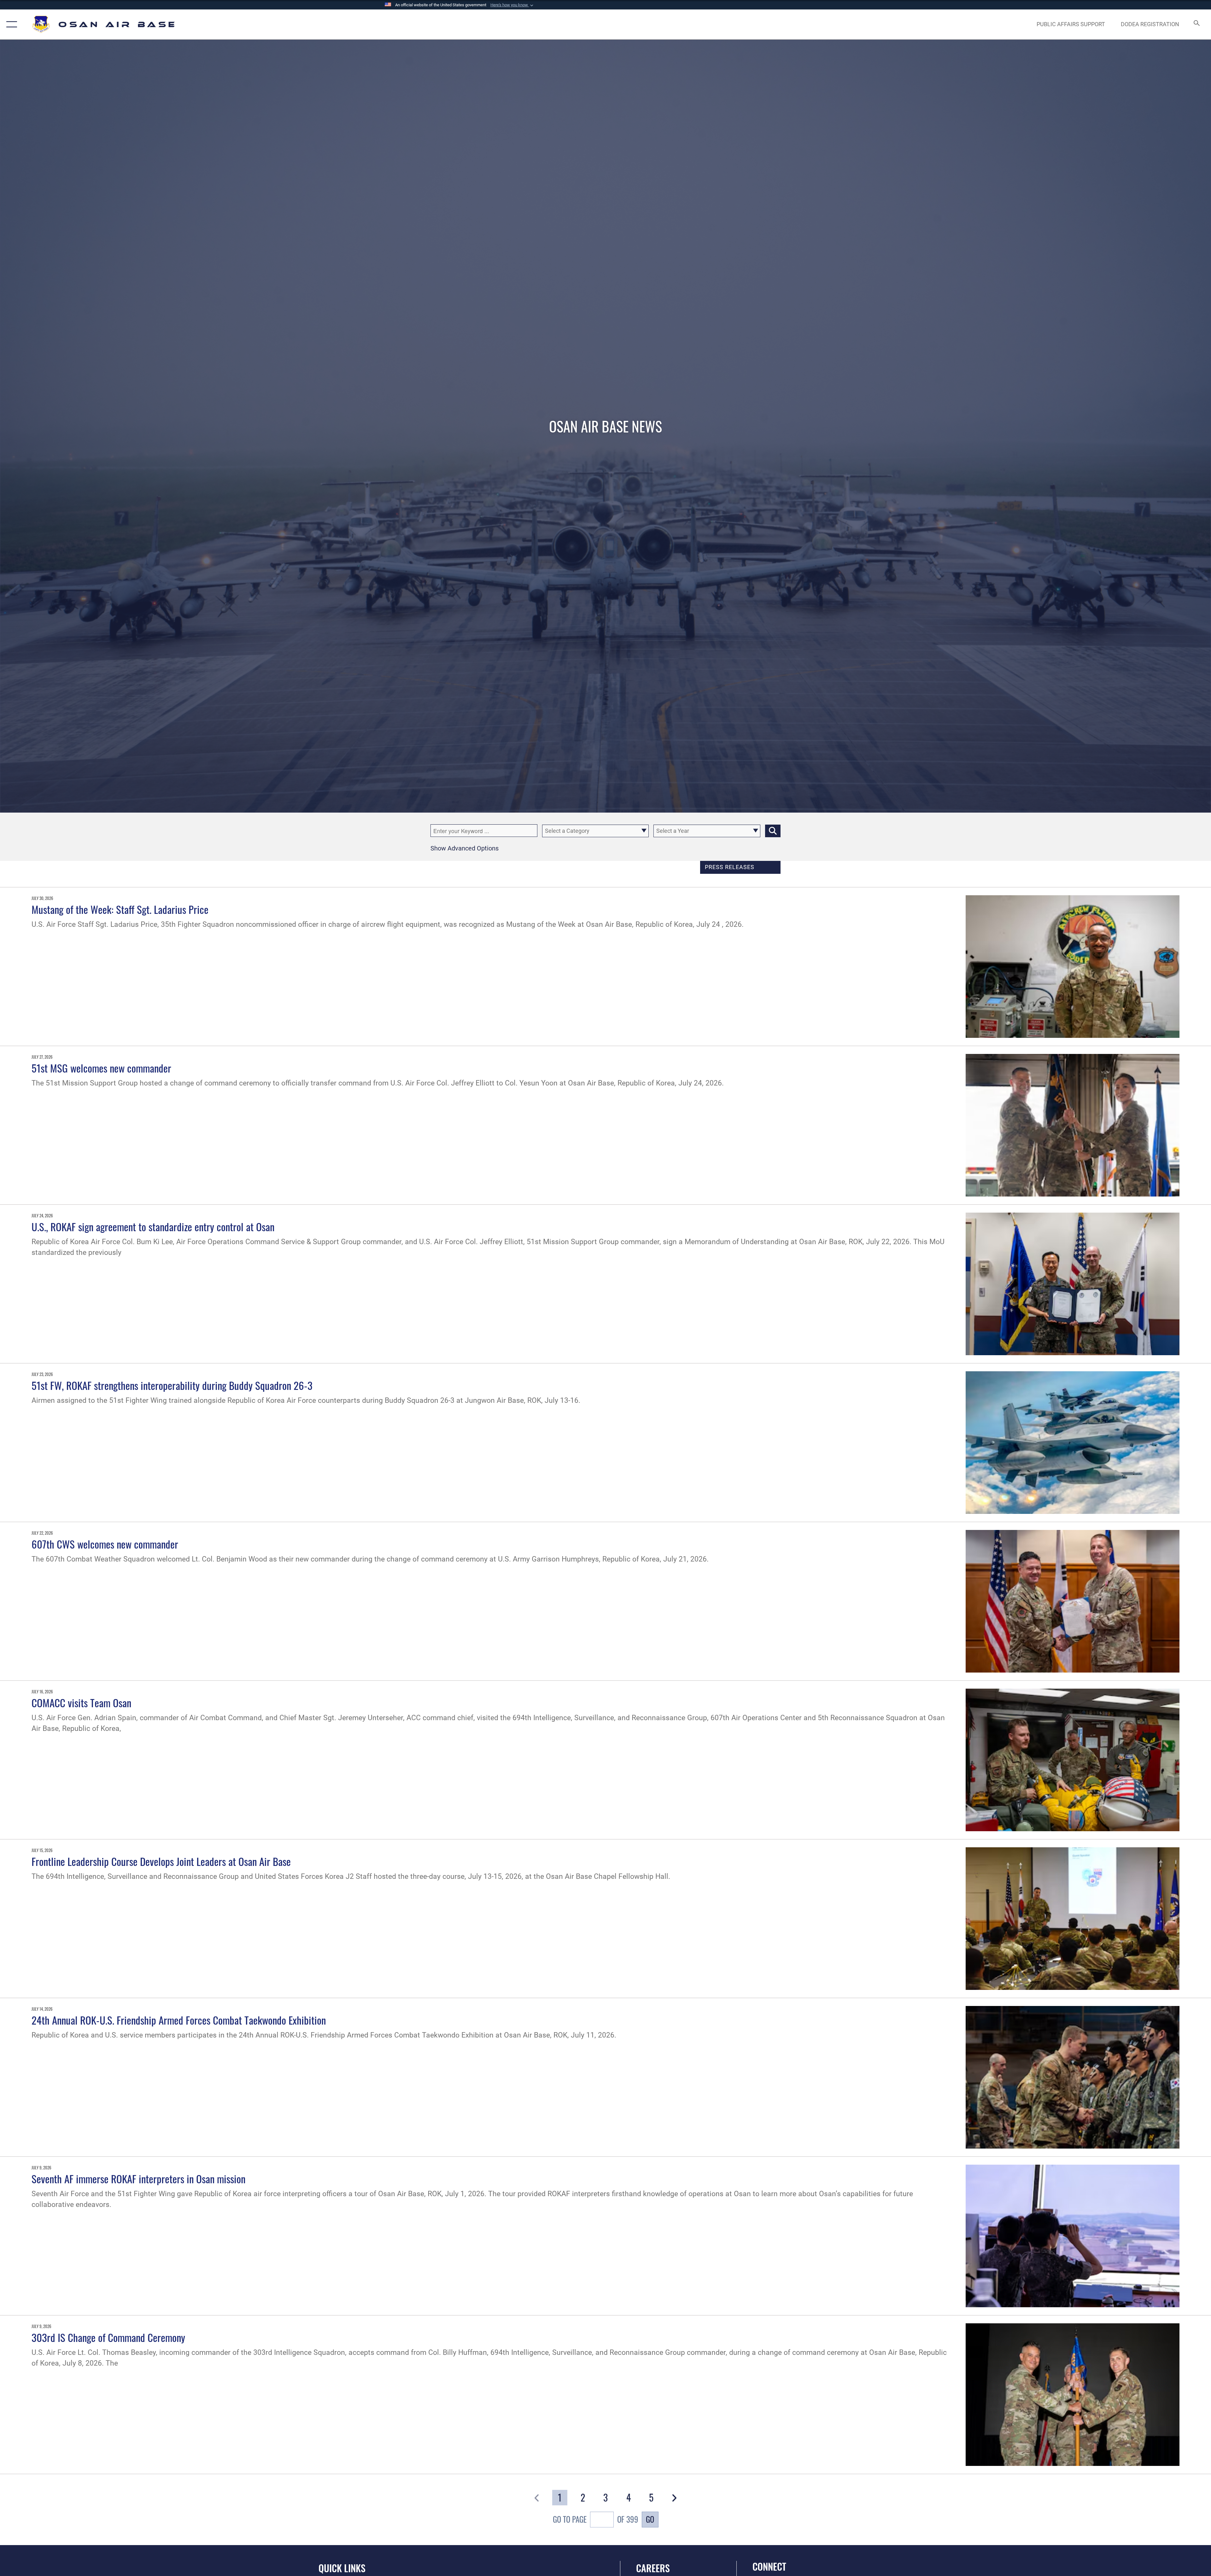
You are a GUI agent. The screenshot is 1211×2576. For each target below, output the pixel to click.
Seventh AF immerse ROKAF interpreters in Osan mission (138, 2179)
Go (650, 2519)
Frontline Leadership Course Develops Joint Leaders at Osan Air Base (161, 1861)
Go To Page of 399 (596, 2519)
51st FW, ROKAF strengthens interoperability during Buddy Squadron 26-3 (172, 1385)
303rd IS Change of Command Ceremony (108, 2337)
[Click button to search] (773, 831)
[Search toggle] (1196, 24)
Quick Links (342, 2568)
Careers (653, 2568)
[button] (512, 5)
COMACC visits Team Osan (81, 1703)
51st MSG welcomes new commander (101, 1068)
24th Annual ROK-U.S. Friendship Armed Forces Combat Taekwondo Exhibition (179, 2020)
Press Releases (730, 867)
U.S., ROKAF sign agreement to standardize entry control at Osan (153, 1226)
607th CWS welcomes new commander (105, 1544)
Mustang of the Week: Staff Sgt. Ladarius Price (120, 909)
